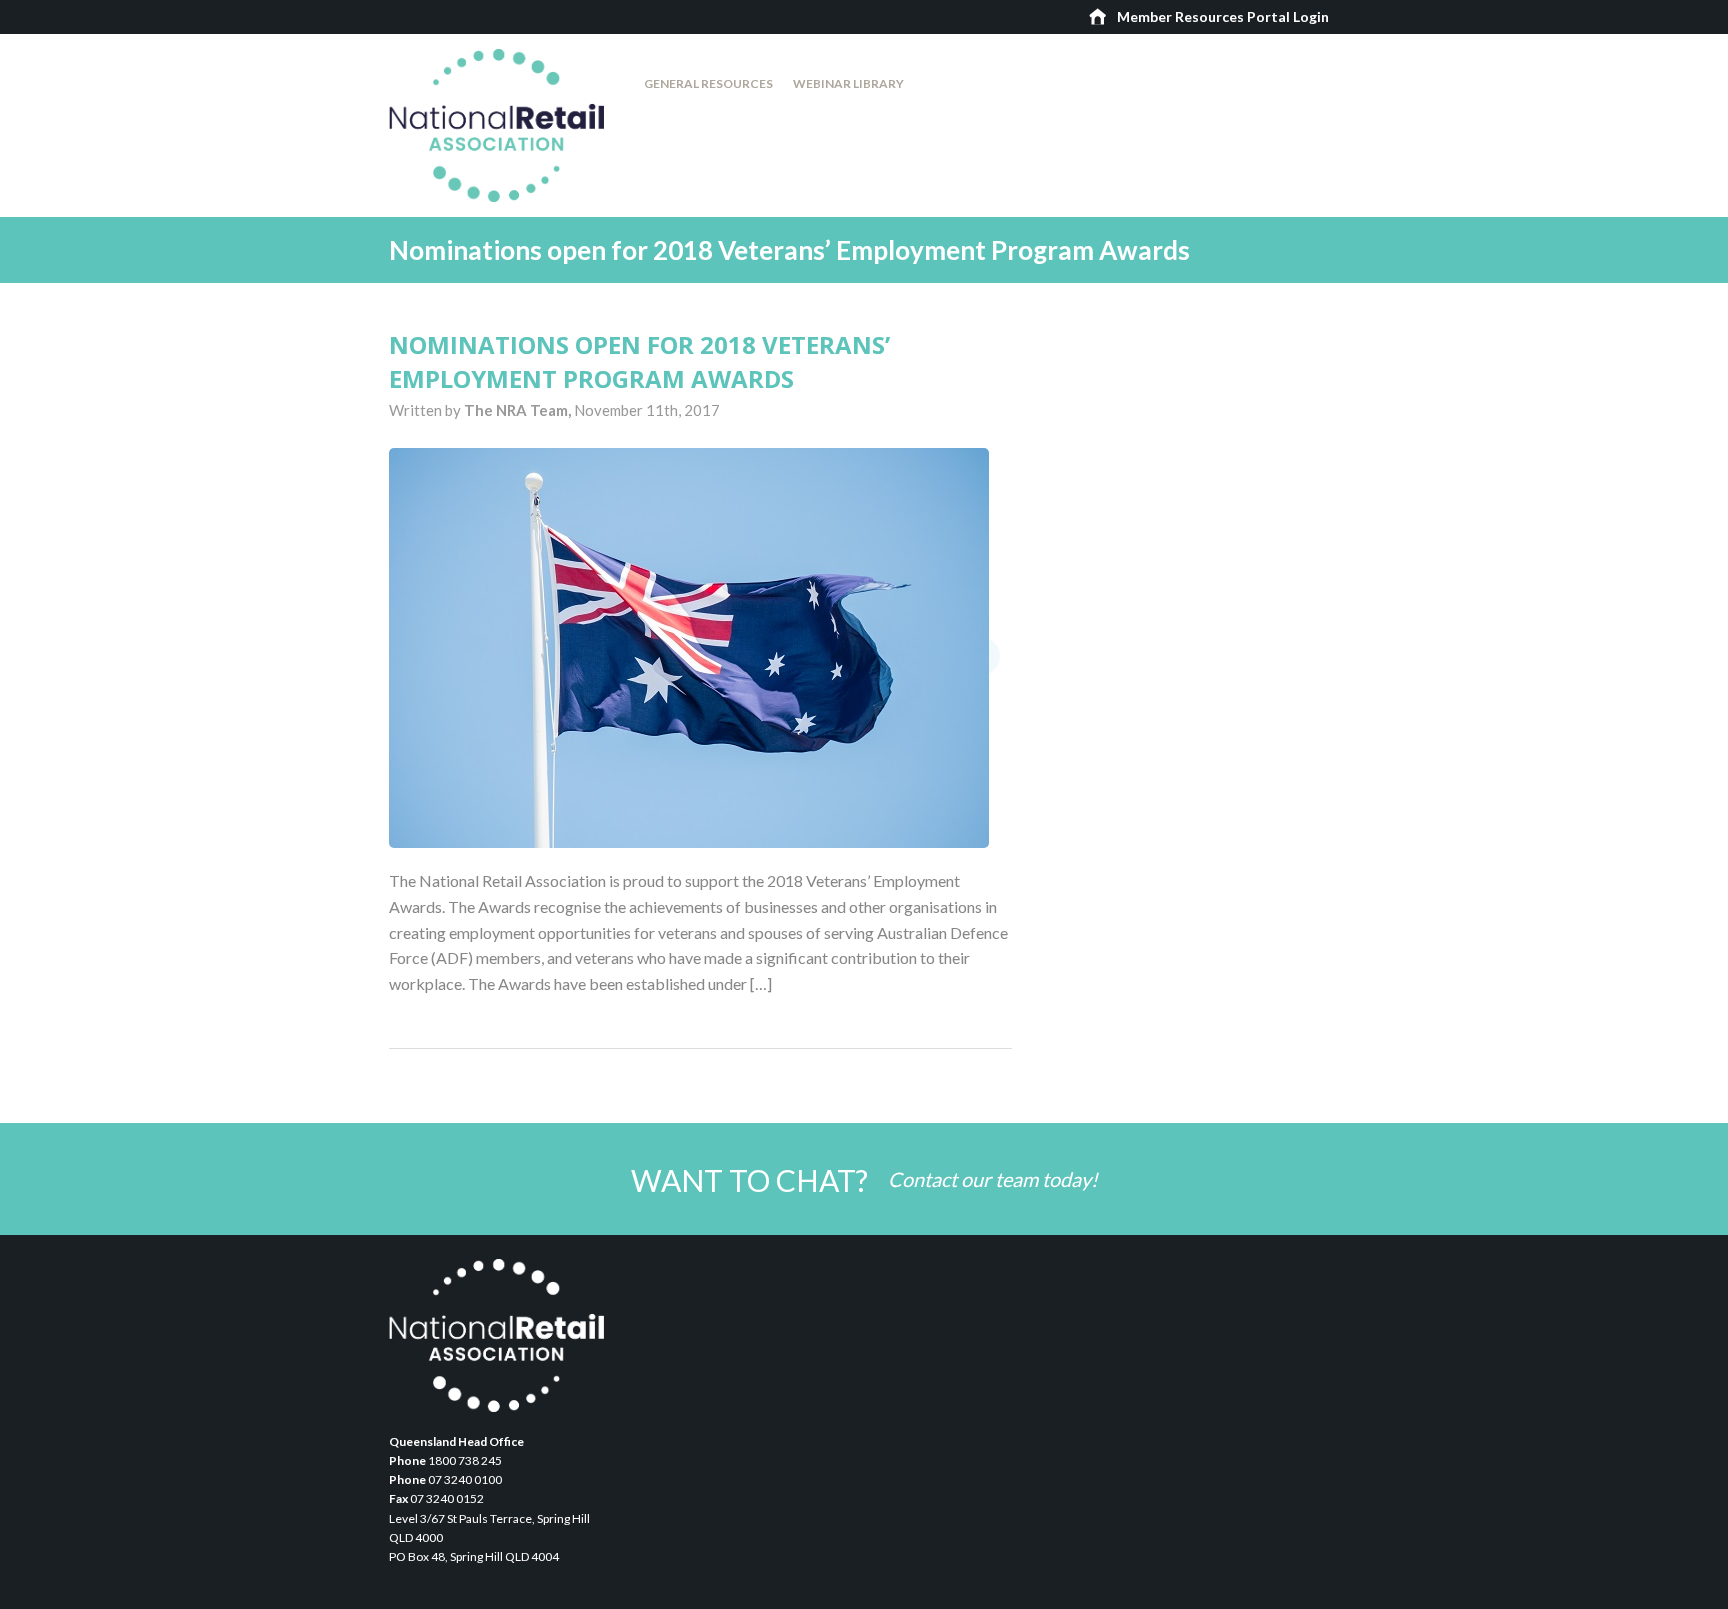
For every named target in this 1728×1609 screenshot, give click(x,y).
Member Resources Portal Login (1223, 16)
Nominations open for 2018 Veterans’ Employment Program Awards (639, 361)
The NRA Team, (519, 410)
